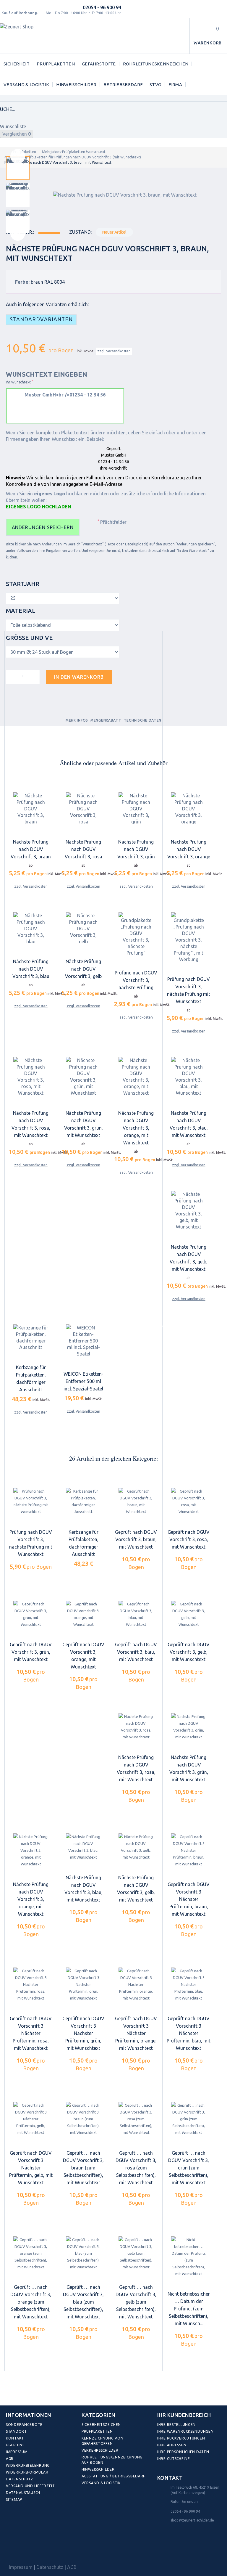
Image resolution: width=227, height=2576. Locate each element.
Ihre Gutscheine (174, 2459)
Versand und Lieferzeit (30, 2486)
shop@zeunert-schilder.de (192, 2520)
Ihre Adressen (172, 2445)
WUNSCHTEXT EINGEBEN (47, 374)
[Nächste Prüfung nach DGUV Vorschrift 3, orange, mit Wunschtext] (136, 1077)
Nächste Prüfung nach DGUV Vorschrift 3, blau (31, 969)
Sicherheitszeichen (101, 2425)
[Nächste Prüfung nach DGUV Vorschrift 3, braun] (31, 809)
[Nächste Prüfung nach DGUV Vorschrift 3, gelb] (83, 929)
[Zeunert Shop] (40, 36)
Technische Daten (143, 720)
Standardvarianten (41, 319)
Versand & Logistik (26, 85)
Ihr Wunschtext (19, 382)
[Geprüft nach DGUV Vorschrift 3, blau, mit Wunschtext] (136, 1614)
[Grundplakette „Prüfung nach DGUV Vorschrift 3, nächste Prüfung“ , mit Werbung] (189, 937)
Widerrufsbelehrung (28, 2465)
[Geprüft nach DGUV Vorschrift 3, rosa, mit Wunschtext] (189, 1501)
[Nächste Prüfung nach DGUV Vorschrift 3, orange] (189, 809)
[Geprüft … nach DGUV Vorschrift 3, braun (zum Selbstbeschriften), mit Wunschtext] (83, 2119)
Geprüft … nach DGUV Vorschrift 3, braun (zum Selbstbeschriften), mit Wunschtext (83, 2168)
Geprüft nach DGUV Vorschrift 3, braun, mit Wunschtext (136, 1539)
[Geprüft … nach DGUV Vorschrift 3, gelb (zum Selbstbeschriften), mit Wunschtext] (136, 2253)
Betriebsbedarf (123, 85)
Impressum (17, 2452)
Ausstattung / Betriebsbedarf (113, 2476)
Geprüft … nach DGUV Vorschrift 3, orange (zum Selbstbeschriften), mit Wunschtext (31, 2302)
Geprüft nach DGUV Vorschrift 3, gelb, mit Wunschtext (189, 1652)
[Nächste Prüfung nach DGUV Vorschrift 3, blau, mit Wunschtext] (189, 1077)
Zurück (18, 156)
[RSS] (38, 2544)
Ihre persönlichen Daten (183, 2452)
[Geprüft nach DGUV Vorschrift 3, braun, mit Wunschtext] (136, 1501)
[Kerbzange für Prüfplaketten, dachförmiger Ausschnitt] (31, 1338)
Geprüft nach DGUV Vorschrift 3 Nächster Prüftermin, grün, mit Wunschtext (83, 2033)
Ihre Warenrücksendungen (185, 2431)
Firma (175, 85)
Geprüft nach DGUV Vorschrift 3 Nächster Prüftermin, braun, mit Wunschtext (189, 1899)
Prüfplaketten (56, 64)
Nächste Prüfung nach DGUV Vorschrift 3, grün (136, 849)
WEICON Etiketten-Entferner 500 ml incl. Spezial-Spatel (83, 1381)
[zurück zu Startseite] (6, 152)
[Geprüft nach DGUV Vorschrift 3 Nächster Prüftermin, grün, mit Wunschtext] (83, 1985)
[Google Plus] (51, 2544)
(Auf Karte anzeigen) (188, 2493)
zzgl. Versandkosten (114, 351)
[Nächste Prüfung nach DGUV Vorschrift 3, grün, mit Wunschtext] (83, 1077)
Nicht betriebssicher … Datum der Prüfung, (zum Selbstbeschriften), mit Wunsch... (189, 2309)
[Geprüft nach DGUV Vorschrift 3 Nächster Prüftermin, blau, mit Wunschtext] (189, 1985)
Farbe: (22, 282)
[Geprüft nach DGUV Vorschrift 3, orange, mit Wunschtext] (83, 1614)
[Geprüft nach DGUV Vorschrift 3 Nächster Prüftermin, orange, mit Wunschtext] (136, 1985)
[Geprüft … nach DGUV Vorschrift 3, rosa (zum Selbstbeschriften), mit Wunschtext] (136, 2119)
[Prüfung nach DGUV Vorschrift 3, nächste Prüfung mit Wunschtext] (31, 1501)
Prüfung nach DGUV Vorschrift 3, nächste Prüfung (136, 980)
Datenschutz (20, 2479)
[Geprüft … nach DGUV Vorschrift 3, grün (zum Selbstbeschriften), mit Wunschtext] (189, 2119)
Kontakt (15, 2438)
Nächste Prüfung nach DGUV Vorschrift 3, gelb (83, 969)
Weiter (18, 233)
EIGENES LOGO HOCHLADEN (39, 507)
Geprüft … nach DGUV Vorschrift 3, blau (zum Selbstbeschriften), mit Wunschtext (83, 2302)
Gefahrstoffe (99, 64)
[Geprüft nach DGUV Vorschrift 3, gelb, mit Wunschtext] (189, 1614)
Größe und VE (30, 638)
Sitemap (14, 2499)
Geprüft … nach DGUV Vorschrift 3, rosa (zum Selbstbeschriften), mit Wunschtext (136, 2168)
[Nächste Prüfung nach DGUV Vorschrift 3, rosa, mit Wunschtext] (31, 1077)
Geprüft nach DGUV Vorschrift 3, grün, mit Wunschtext (31, 1652)
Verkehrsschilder (100, 2450)
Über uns (15, 2445)
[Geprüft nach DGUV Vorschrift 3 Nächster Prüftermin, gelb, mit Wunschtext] (31, 2119)
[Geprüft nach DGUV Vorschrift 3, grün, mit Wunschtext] (31, 1614)
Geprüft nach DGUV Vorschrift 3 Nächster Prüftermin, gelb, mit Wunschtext (31, 2168)
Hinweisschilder (76, 85)
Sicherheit (17, 64)
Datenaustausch (23, 2493)
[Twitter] (25, 2544)
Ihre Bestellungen (176, 2425)
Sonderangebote (24, 2425)
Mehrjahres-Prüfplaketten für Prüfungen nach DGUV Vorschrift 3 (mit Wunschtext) (73, 157)
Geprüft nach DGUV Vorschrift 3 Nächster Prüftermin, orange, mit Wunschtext (136, 2033)
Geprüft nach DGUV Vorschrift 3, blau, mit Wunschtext (136, 1652)
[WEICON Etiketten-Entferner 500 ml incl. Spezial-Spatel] (83, 1341)
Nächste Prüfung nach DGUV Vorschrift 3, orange (189, 849)
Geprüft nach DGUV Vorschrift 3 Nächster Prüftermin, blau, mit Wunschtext (189, 2033)
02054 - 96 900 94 (102, 7)
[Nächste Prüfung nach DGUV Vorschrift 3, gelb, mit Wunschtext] (189, 1210)
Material (21, 611)
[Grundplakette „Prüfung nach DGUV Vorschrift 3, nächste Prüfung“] (136, 934)
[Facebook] (12, 2544)
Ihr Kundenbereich (184, 2415)
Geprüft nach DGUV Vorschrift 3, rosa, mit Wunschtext (189, 1539)
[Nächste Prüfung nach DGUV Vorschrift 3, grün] (136, 809)
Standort (16, 2431)
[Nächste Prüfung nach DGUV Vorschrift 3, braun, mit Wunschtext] (18, 168)
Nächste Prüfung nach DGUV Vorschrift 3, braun (31, 849)
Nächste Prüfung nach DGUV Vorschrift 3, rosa (83, 849)
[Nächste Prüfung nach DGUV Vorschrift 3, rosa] (83, 809)
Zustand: (80, 232)
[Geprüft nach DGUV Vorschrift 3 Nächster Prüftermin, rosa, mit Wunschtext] (31, 1985)
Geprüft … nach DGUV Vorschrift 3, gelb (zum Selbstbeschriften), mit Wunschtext (136, 2302)
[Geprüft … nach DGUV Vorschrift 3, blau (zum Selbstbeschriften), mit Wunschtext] (83, 2253)
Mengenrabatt (106, 720)
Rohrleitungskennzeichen (156, 64)
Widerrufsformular (27, 2472)
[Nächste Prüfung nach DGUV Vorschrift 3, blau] (31, 929)
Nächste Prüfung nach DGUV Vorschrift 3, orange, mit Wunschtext (136, 1128)
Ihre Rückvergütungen (181, 2438)
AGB (10, 2459)
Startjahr (23, 584)
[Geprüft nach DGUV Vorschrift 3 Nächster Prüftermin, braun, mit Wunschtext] (189, 1850)
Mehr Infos (77, 720)
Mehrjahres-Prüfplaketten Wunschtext (74, 152)
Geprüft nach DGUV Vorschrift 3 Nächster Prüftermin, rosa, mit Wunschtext (31, 2033)
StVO (155, 85)
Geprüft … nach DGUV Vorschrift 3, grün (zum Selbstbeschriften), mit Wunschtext (189, 2168)
